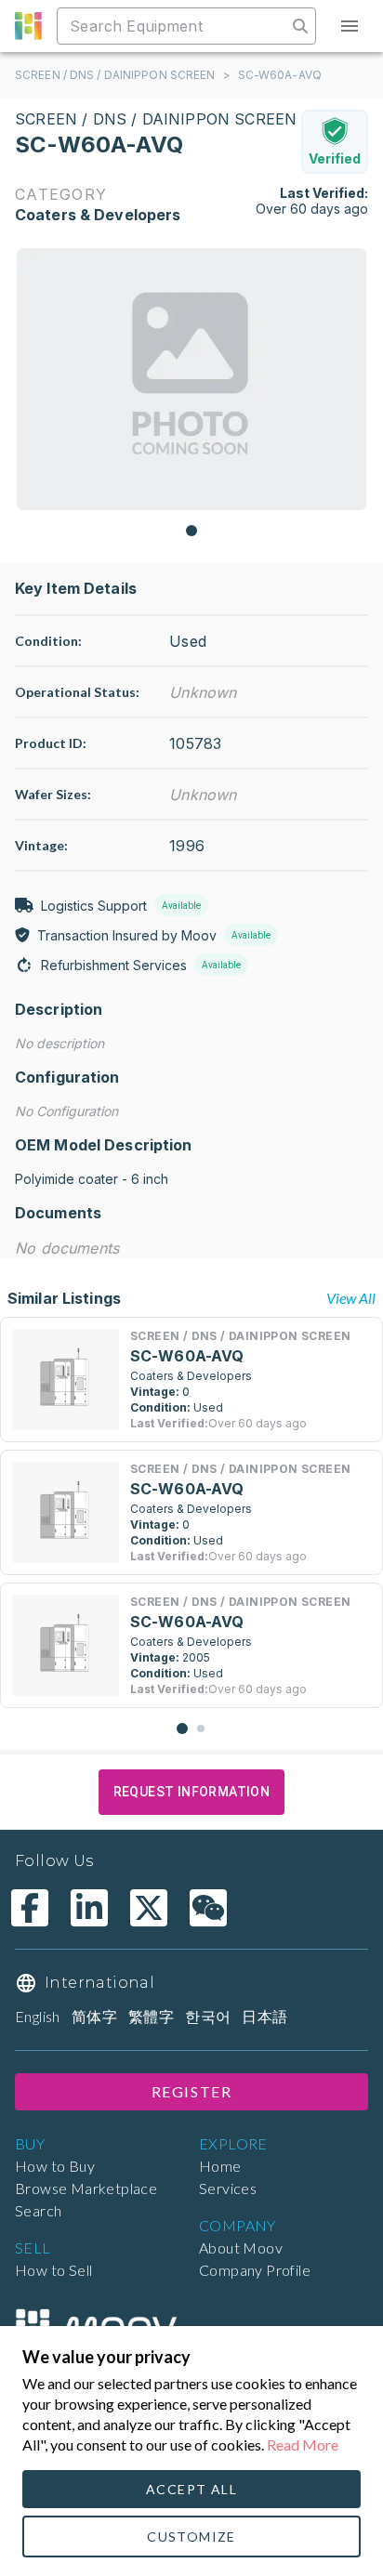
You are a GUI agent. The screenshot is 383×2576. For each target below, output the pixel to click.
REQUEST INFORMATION (192, 1792)
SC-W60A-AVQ (280, 75)
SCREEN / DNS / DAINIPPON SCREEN (115, 75)
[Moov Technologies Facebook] (30, 1908)
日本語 (264, 2016)
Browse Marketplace (86, 2188)
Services (228, 2188)
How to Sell (53, 2270)
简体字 (94, 2016)
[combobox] (174, 26)
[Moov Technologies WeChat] (208, 1908)
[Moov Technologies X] (149, 1908)
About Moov (241, 2247)
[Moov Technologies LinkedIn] (89, 1908)
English (38, 2016)
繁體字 (151, 2016)
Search (38, 2210)
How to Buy (55, 2166)
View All (351, 1298)
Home (220, 2166)
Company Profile (255, 2270)
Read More (303, 2445)
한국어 (208, 2016)
